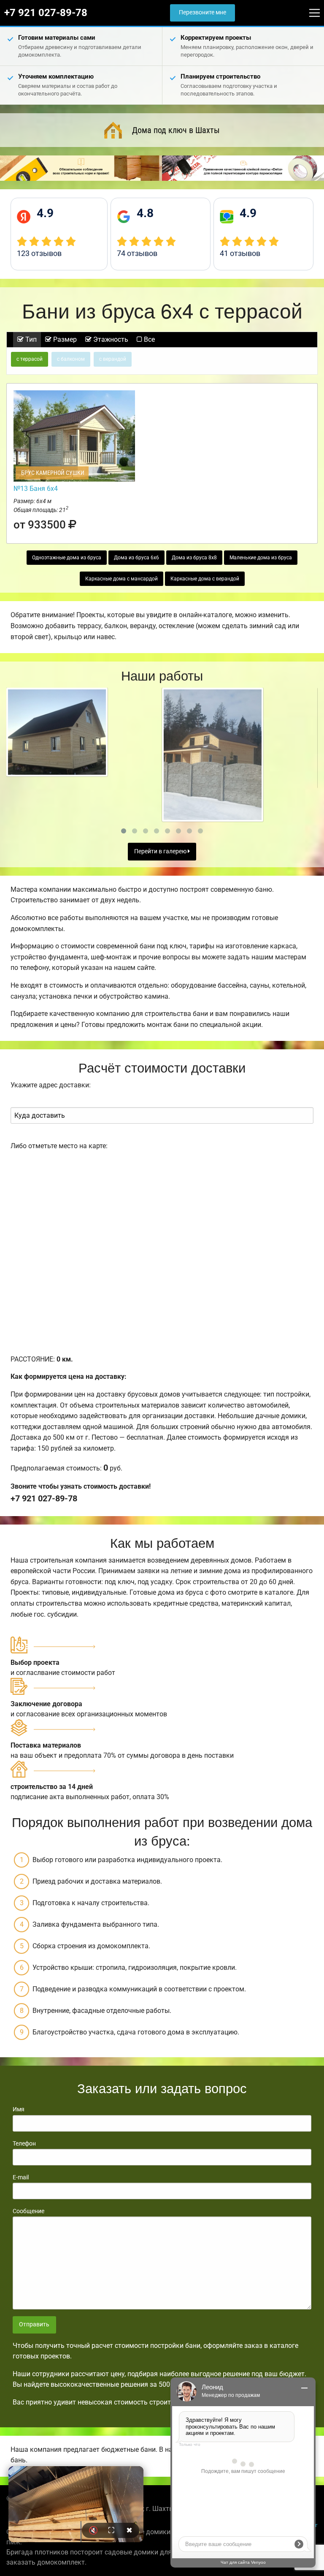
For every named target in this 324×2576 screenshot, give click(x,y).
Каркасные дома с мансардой (121, 579)
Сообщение (28, 2211)
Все (148, 339)
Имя (19, 2109)
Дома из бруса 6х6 (136, 558)
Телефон (24, 2143)
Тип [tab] (30, 339)
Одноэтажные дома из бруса (67, 558)
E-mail (21, 2177)
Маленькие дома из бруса (261, 558)
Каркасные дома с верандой (205, 579)
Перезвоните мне (202, 12)
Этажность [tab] (110, 339)
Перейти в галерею (161, 851)
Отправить (34, 2324)
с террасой (30, 359)
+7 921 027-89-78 (46, 13)
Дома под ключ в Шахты (176, 130)
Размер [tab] (64, 339)
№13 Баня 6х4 (36, 489)
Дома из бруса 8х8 (194, 558)
